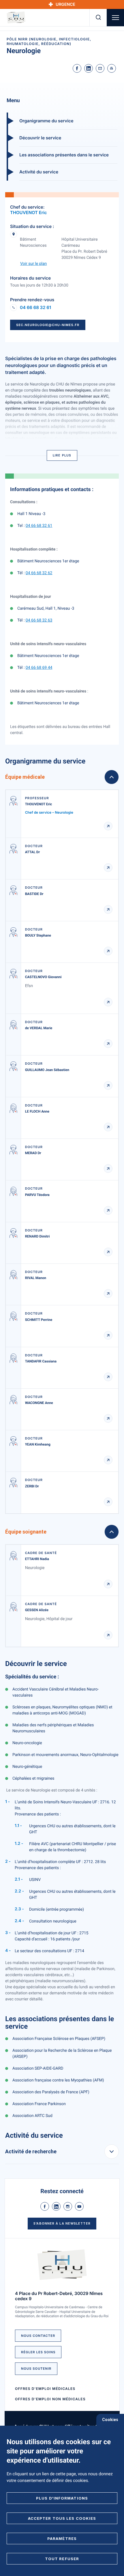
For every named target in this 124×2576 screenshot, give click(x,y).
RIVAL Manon (36, 1278)
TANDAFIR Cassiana (41, 1361)
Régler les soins (38, 2352)
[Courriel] (100, 68)
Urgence (65, 4)
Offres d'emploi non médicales (50, 2399)
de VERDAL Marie (39, 1028)
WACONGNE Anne (39, 1403)
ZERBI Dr (32, 1486)
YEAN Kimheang (38, 1444)
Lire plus (62, 455)
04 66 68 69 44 (39, 668)
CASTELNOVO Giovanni (43, 977)
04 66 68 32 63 (39, 620)
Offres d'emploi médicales (45, 2389)
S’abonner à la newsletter (62, 2223)
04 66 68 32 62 (39, 573)
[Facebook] (77, 68)
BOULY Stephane (38, 935)
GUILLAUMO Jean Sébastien (47, 1070)
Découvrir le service (40, 138)
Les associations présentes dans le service (64, 155)
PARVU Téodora (37, 1195)
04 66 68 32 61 (35, 308)
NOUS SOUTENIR (36, 2369)
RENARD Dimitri (37, 1236)
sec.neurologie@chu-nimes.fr (48, 325)
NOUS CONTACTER (38, 2336)
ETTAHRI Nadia (37, 1559)
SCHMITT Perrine (39, 1320)
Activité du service (39, 172)
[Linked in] (89, 68)
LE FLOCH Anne (37, 1111)
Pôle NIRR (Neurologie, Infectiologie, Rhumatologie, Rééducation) (49, 41)
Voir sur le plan (33, 264)
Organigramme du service (46, 121)
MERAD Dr (33, 1153)
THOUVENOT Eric (29, 213)
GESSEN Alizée (37, 1610)
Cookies (110, 2420)
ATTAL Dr (32, 852)
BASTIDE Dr (34, 894)
